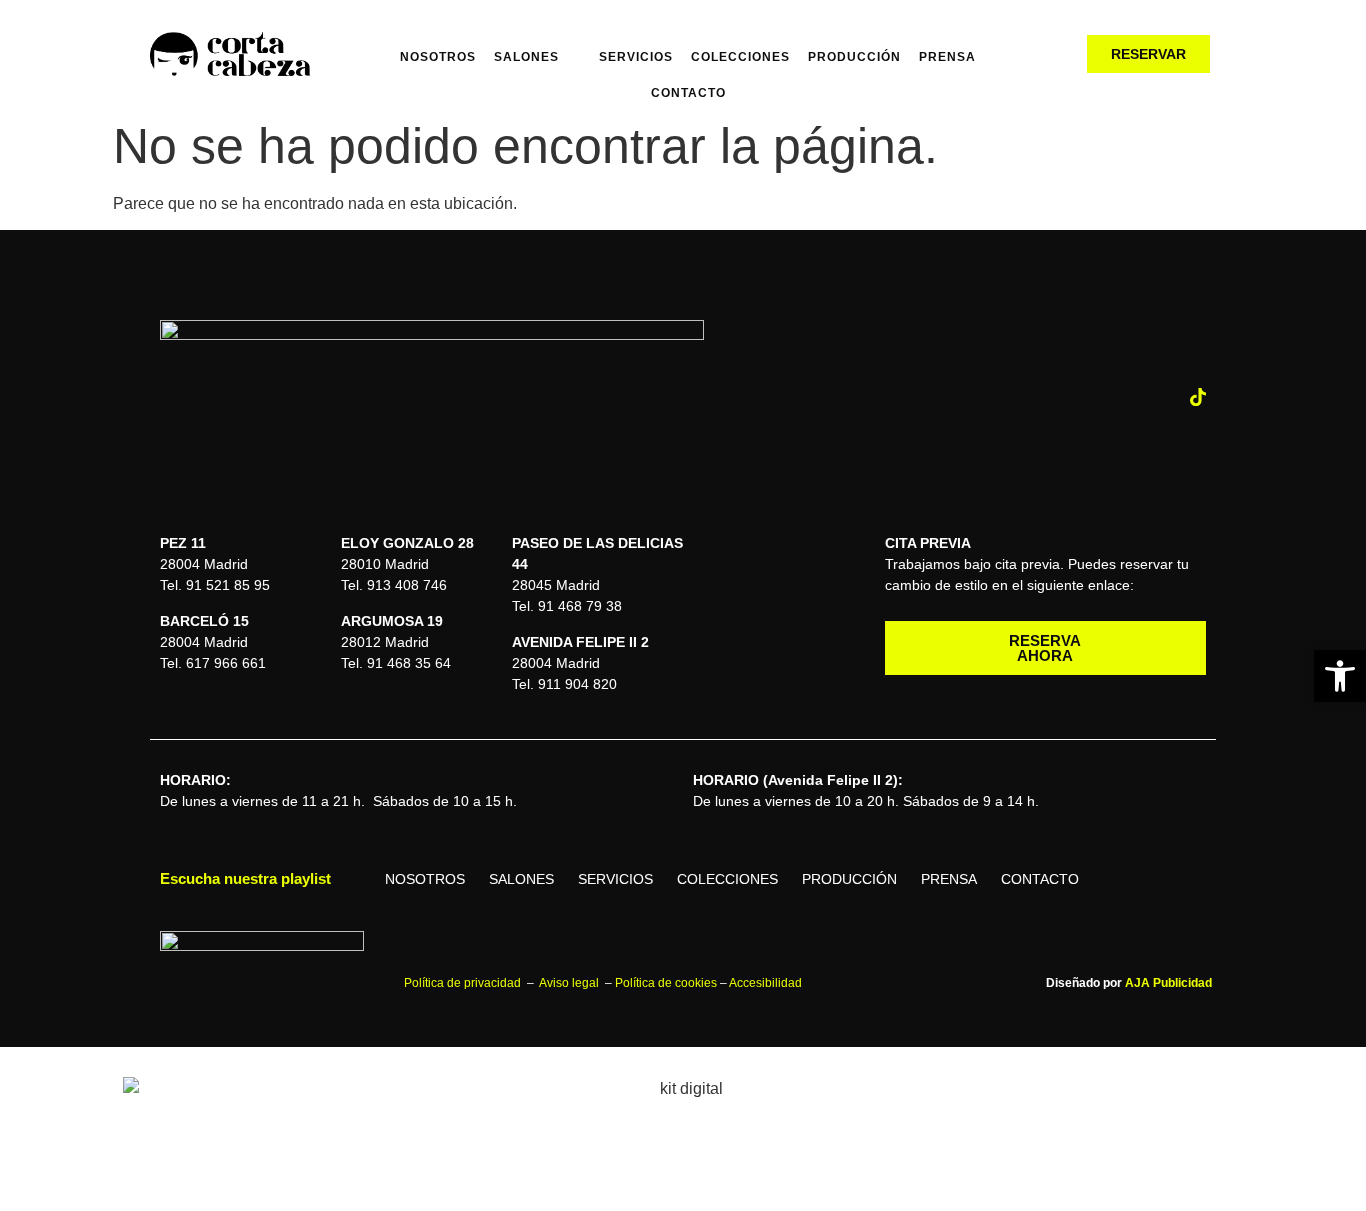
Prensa (947, 57)
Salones (526, 57)
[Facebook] (1118, 397)
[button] (1340, 676)
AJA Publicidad (1168, 983)
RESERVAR (1148, 54)
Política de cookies (666, 983)
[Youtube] (1158, 397)
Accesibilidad (765, 983)
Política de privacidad (464, 983)
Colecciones (740, 57)
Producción (854, 57)
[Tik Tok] (1198, 397)
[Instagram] (1078, 397)
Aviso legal (570, 983)
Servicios (636, 57)
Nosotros (438, 57)
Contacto (688, 93)
